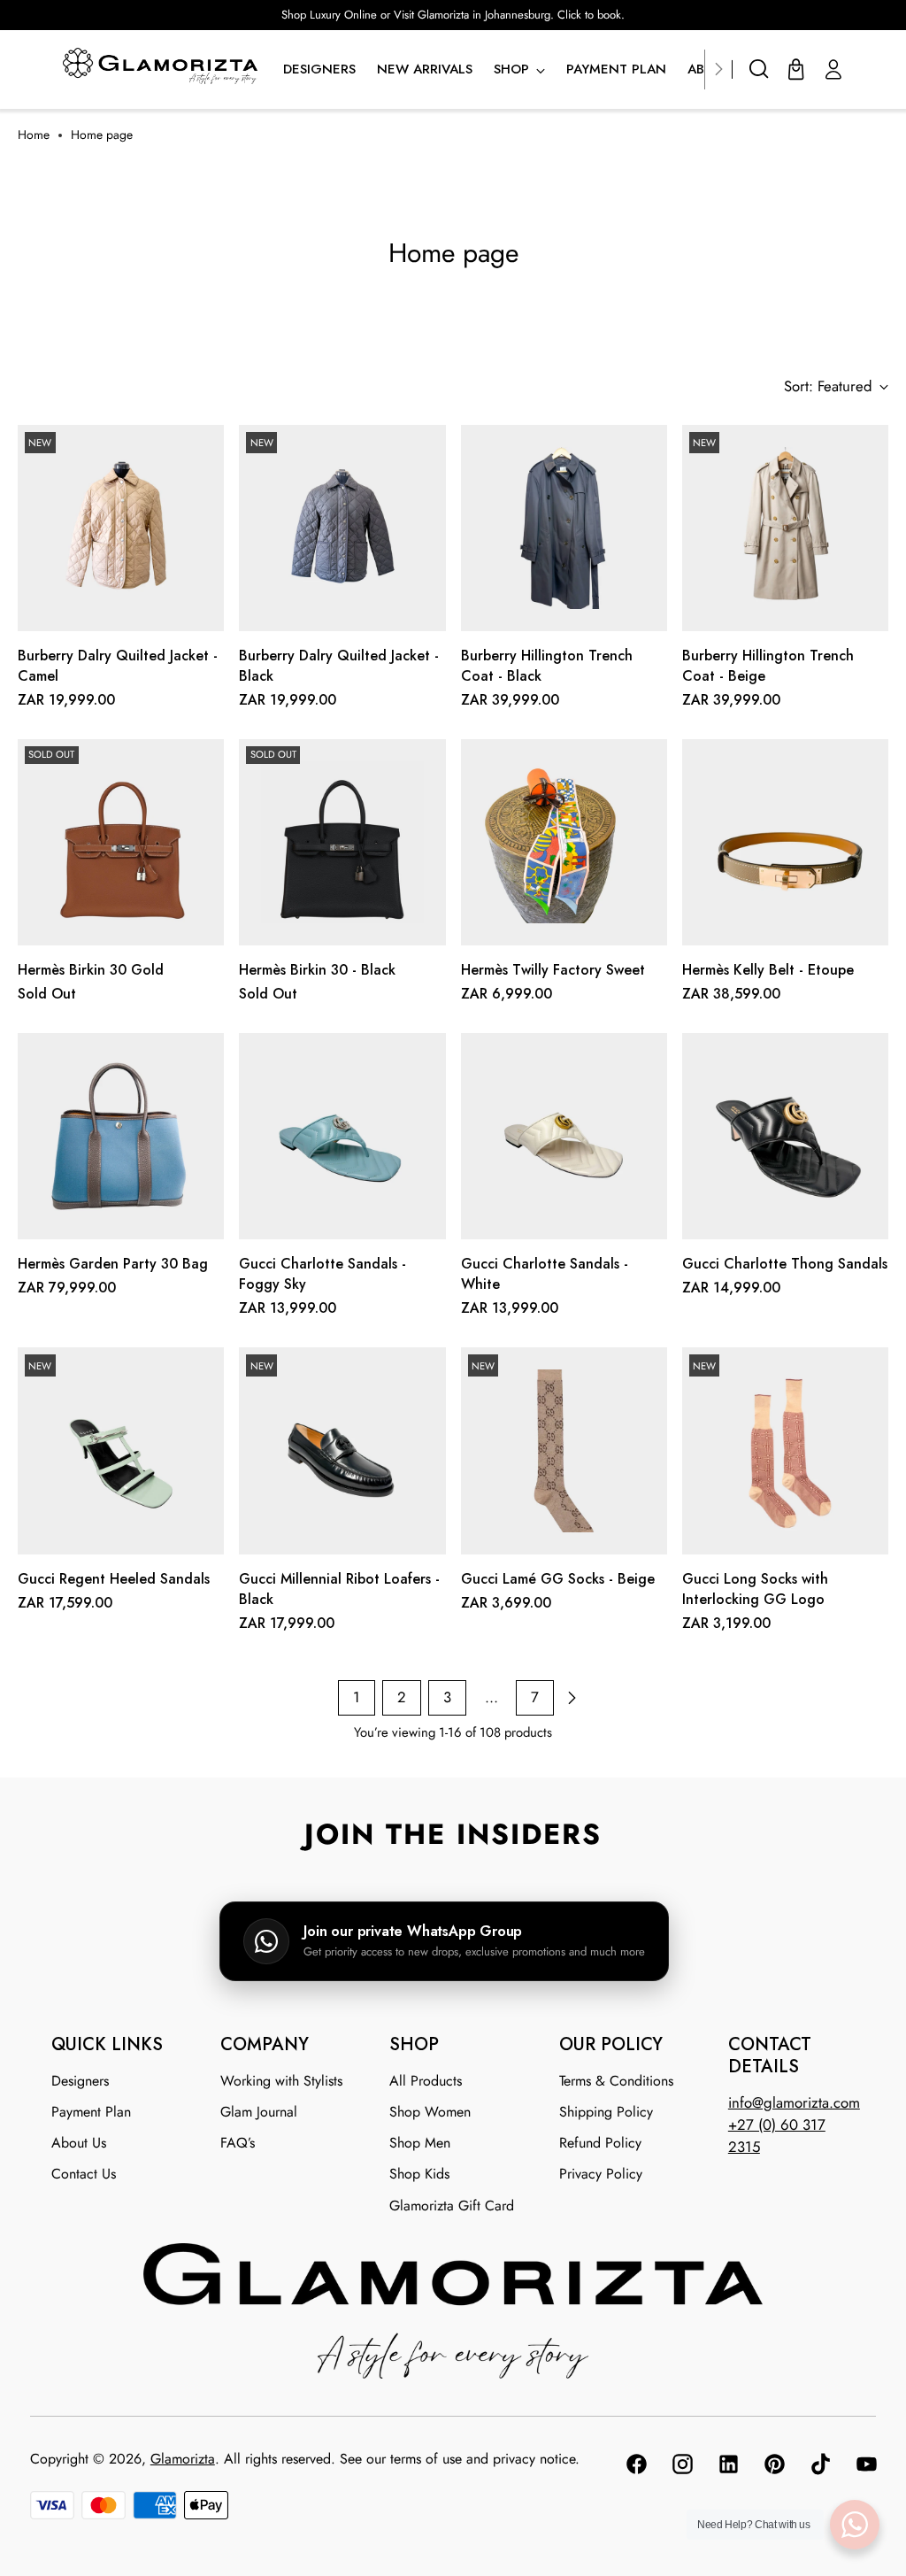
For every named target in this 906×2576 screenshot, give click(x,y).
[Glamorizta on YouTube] (865, 2467)
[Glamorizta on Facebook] (635, 2467)
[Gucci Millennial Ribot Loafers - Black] (342, 1450)
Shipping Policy (606, 2112)
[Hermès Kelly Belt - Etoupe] (785, 842)
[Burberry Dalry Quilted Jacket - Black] (342, 528)
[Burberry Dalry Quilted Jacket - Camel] (121, 528)
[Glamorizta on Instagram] (681, 2467)
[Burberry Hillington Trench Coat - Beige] (785, 528)
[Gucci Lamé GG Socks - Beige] (564, 1450)
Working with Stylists (281, 2081)
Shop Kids (419, 2174)
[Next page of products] (572, 1698)
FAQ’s (238, 2143)
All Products (426, 2081)
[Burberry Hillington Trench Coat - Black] (564, 528)
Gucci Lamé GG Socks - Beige (558, 1579)
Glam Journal (259, 2112)
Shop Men (420, 2143)
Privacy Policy (601, 2174)
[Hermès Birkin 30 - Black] (342, 842)
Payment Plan (91, 2112)
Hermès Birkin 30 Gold (91, 970)
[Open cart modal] (796, 69)
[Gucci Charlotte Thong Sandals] (785, 1136)
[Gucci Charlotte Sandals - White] (564, 1136)
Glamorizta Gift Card (452, 2206)
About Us (79, 2143)
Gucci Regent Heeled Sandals (114, 1579)
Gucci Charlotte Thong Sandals (785, 1264)
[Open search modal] (759, 69)
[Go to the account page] (833, 69)
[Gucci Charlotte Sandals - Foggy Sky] (342, 1136)
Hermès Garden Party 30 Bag (113, 1264)
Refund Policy (600, 2143)
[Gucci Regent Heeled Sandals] (121, 1450)
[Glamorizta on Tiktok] (819, 2467)
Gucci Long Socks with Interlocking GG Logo (755, 1589)
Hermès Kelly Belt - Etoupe (768, 970)
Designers (80, 2081)
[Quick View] (200, 611)
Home (34, 135)
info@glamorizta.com (794, 2102)
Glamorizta (183, 2459)
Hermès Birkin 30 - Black (317, 970)
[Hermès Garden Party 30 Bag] (121, 1136)
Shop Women (430, 2112)
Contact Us (84, 2174)
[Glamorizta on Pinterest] (773, 2467)
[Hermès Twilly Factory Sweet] (564, 842)
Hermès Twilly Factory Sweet (553, 970)
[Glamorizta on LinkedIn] (727, 2467)
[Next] (718, 69)
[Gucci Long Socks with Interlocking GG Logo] (785, 1450)
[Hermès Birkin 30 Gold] (121, 842)
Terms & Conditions (616, 2081)
